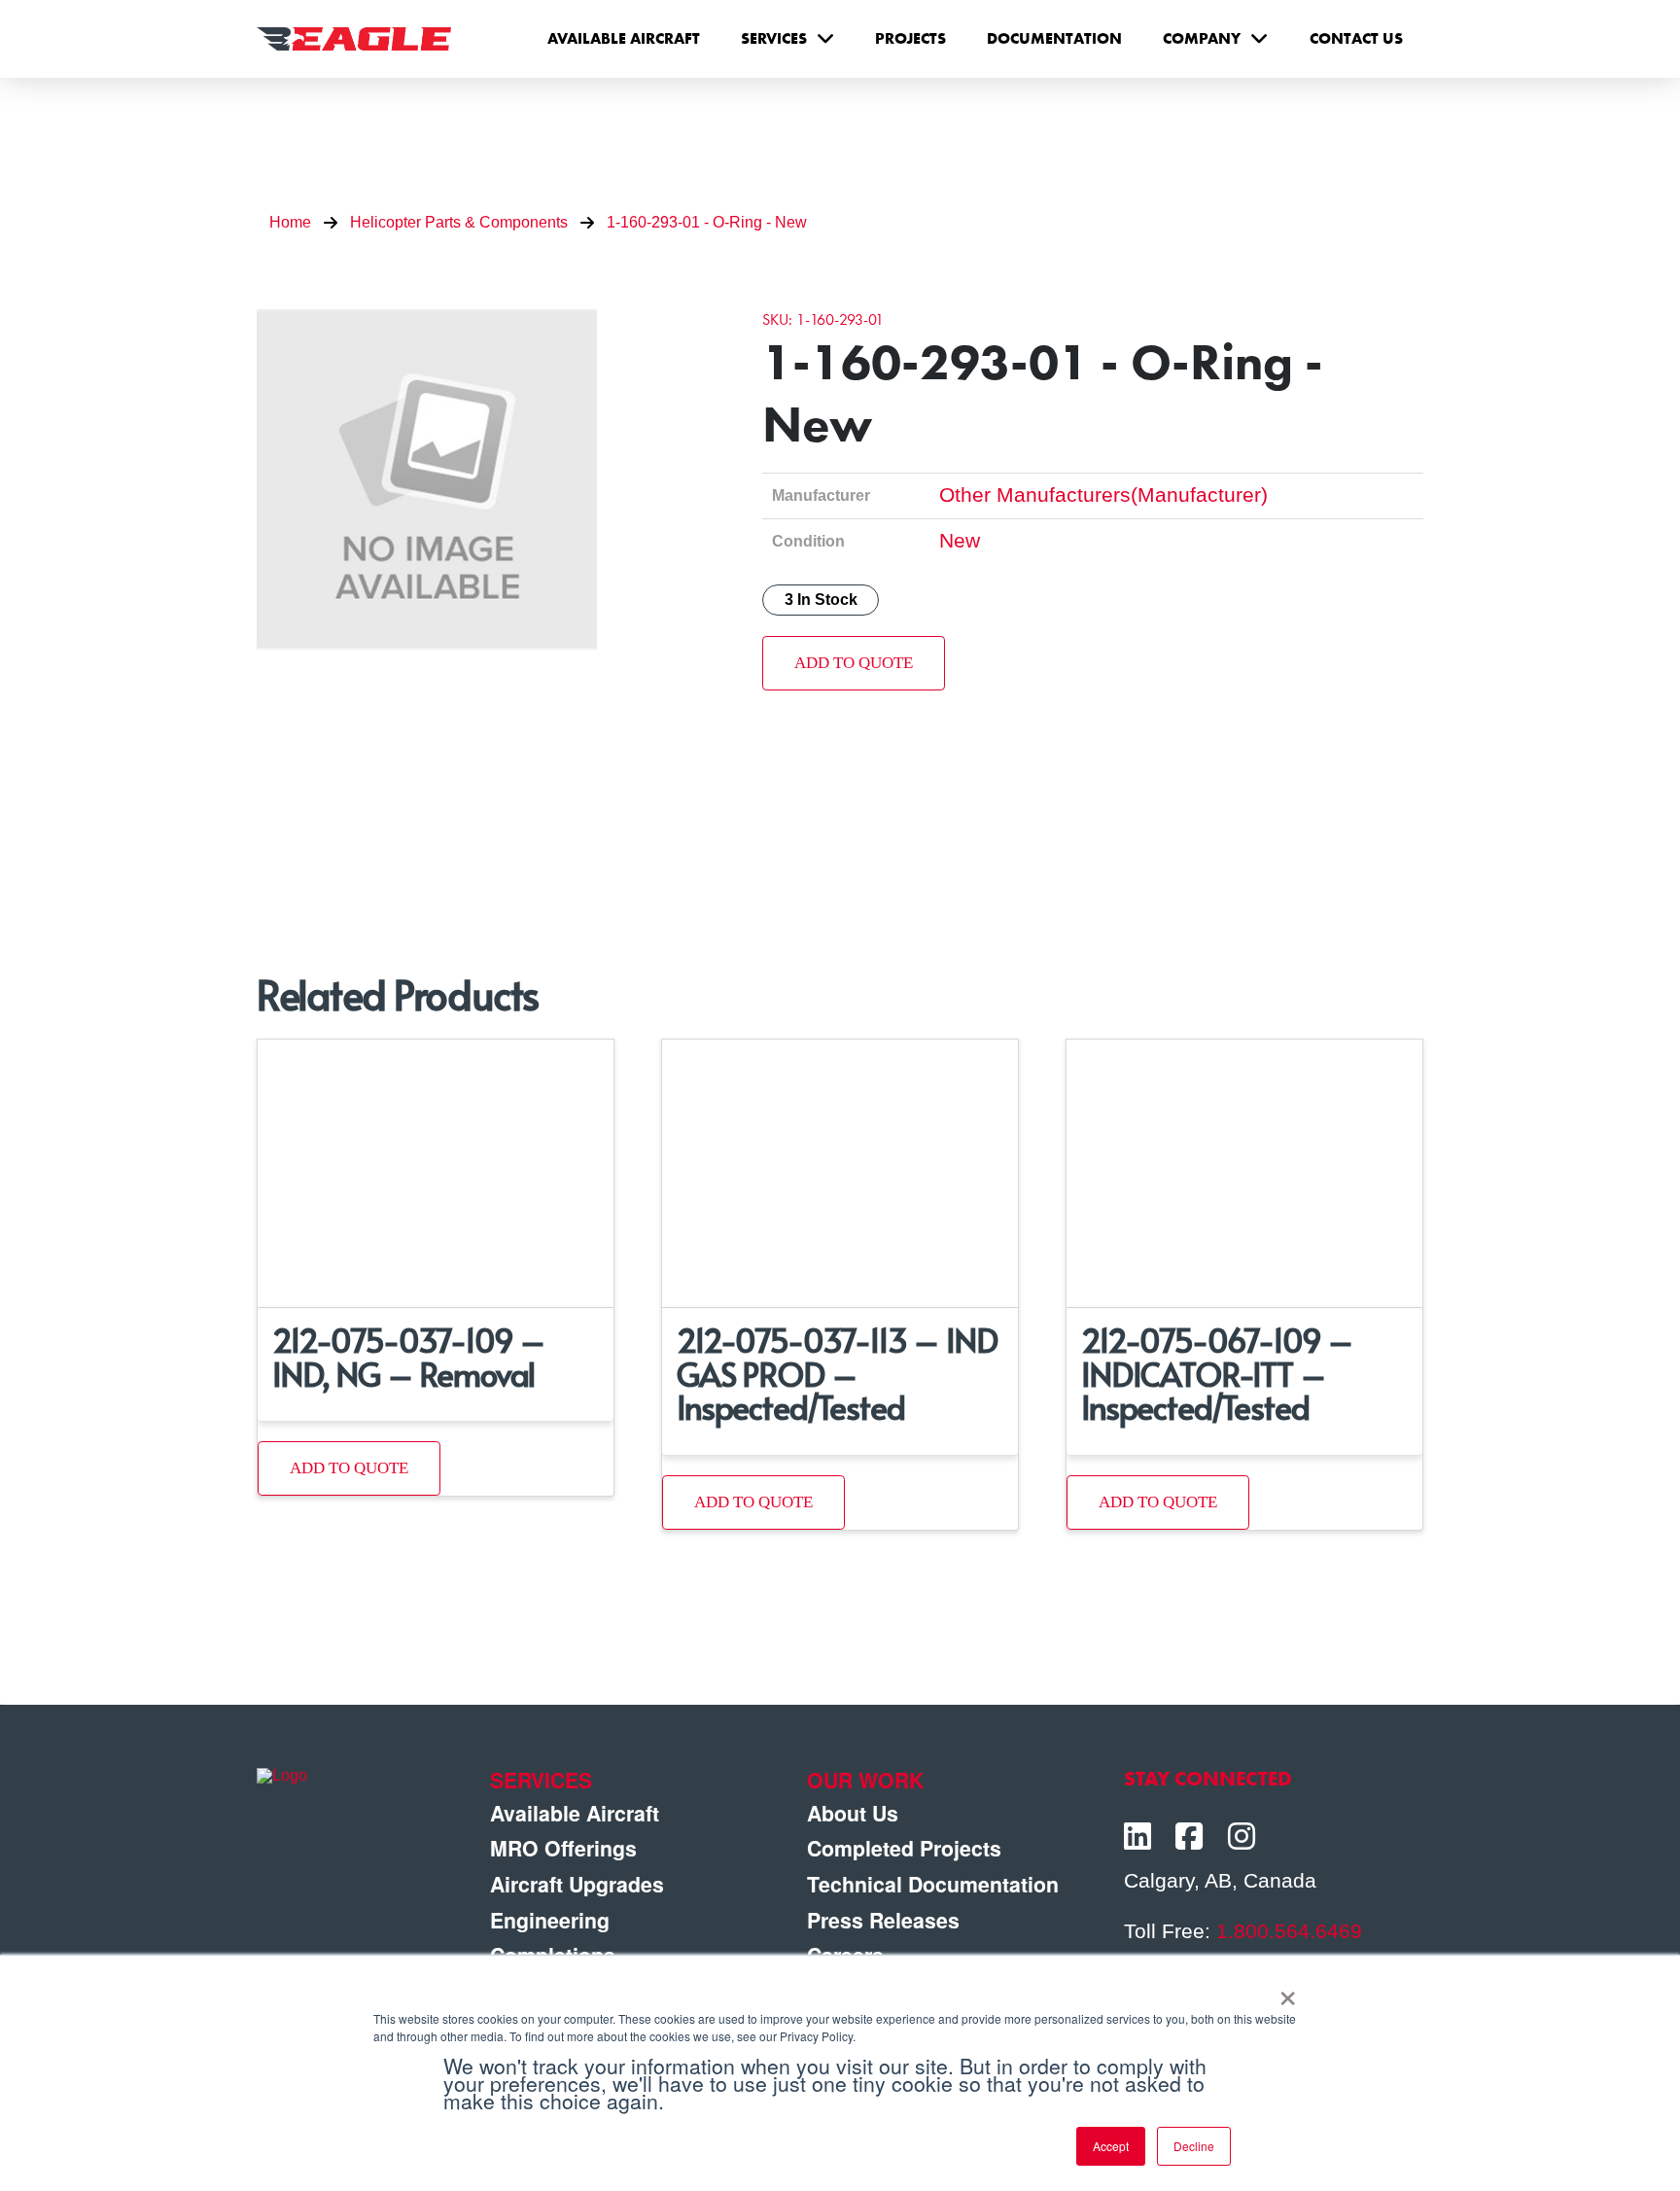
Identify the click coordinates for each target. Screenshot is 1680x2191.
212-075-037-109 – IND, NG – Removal (409, 1356)
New (960, 541)
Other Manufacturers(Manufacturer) (1103, 495)
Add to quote (854, 663)
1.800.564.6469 (1289, 1931)
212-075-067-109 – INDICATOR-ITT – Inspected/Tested (1217, 1373)
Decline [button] (1194, 2146)
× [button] (1288, 1992)
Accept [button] (1111, 2146)
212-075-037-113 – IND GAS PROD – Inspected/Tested (837, 1373)
